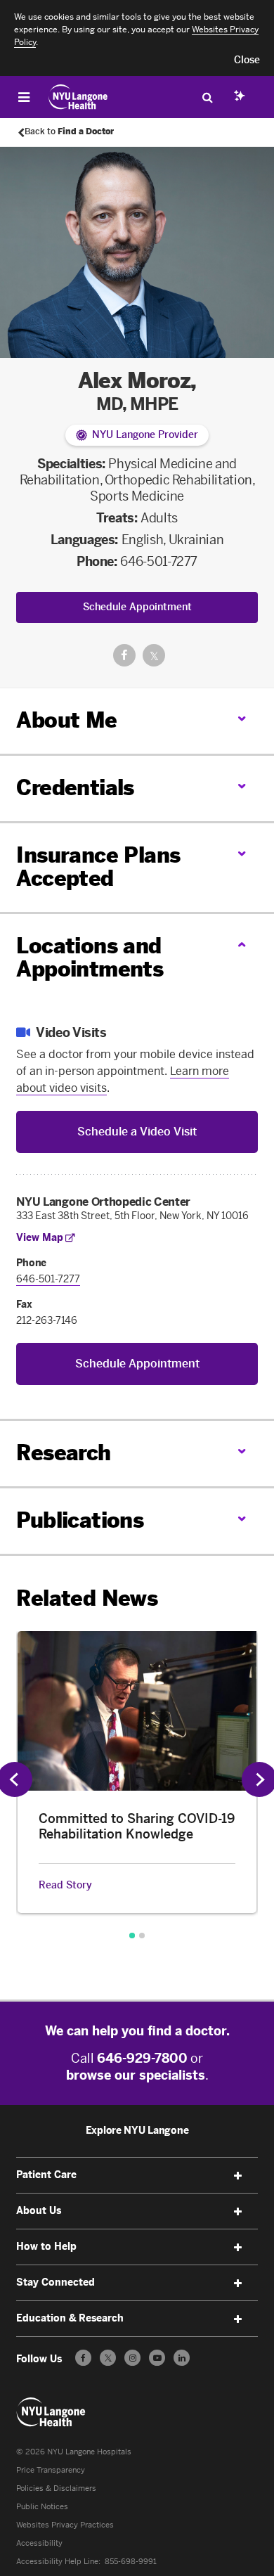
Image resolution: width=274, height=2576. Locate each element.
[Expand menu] (238, 2176)
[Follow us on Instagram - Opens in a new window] (132, 2358)
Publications (80, 1521)
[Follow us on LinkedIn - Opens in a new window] (182, 2358)
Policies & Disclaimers (56, 2488)
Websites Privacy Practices (65, 2525)
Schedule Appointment (137, 607)
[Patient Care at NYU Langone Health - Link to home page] (78, 97)
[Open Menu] (24, 97)
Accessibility (39, 2543)
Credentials (75, 788)
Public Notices (42, 2507)
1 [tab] (132, 1936)
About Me (66, 721)
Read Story (65, 1886)
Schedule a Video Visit (137, 1132)
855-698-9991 (131, 2562)
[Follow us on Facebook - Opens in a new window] (83, 2358)
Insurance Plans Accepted (98, 867)
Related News (87, 1599)
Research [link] (63, 1454)
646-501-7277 (159, 562)
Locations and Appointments (90, 958)
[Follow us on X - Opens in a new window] (108, 2358)
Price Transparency (51, 2470)
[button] (247, 60)
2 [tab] (142, 1936)
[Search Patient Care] (207, 97)
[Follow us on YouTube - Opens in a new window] (157, 2358)
